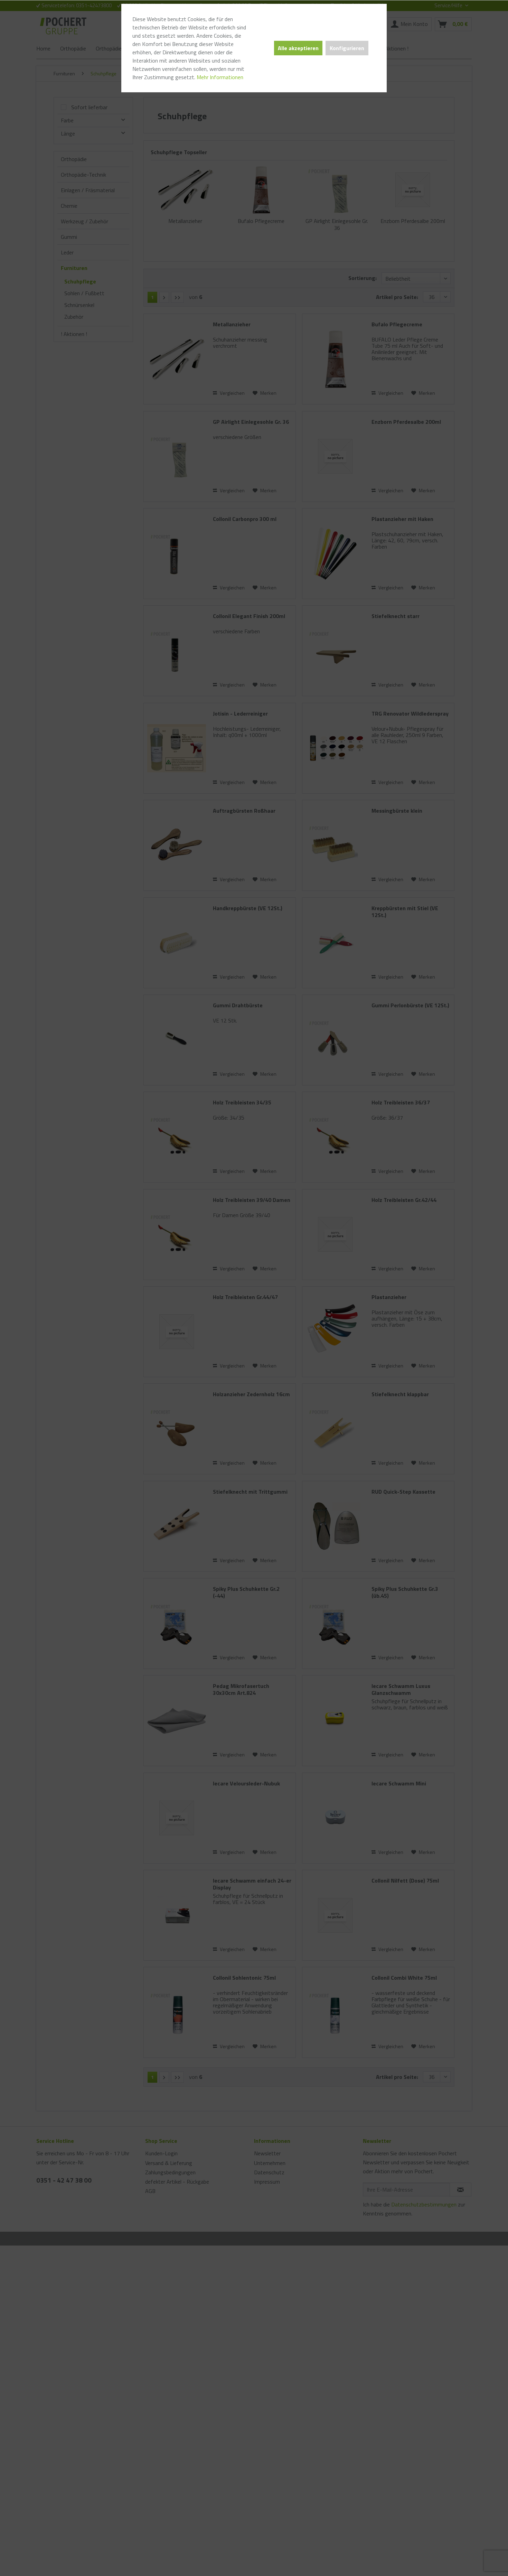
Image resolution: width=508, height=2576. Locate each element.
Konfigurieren (347, 48)
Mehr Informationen (220, 77)
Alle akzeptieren (298, 48)
